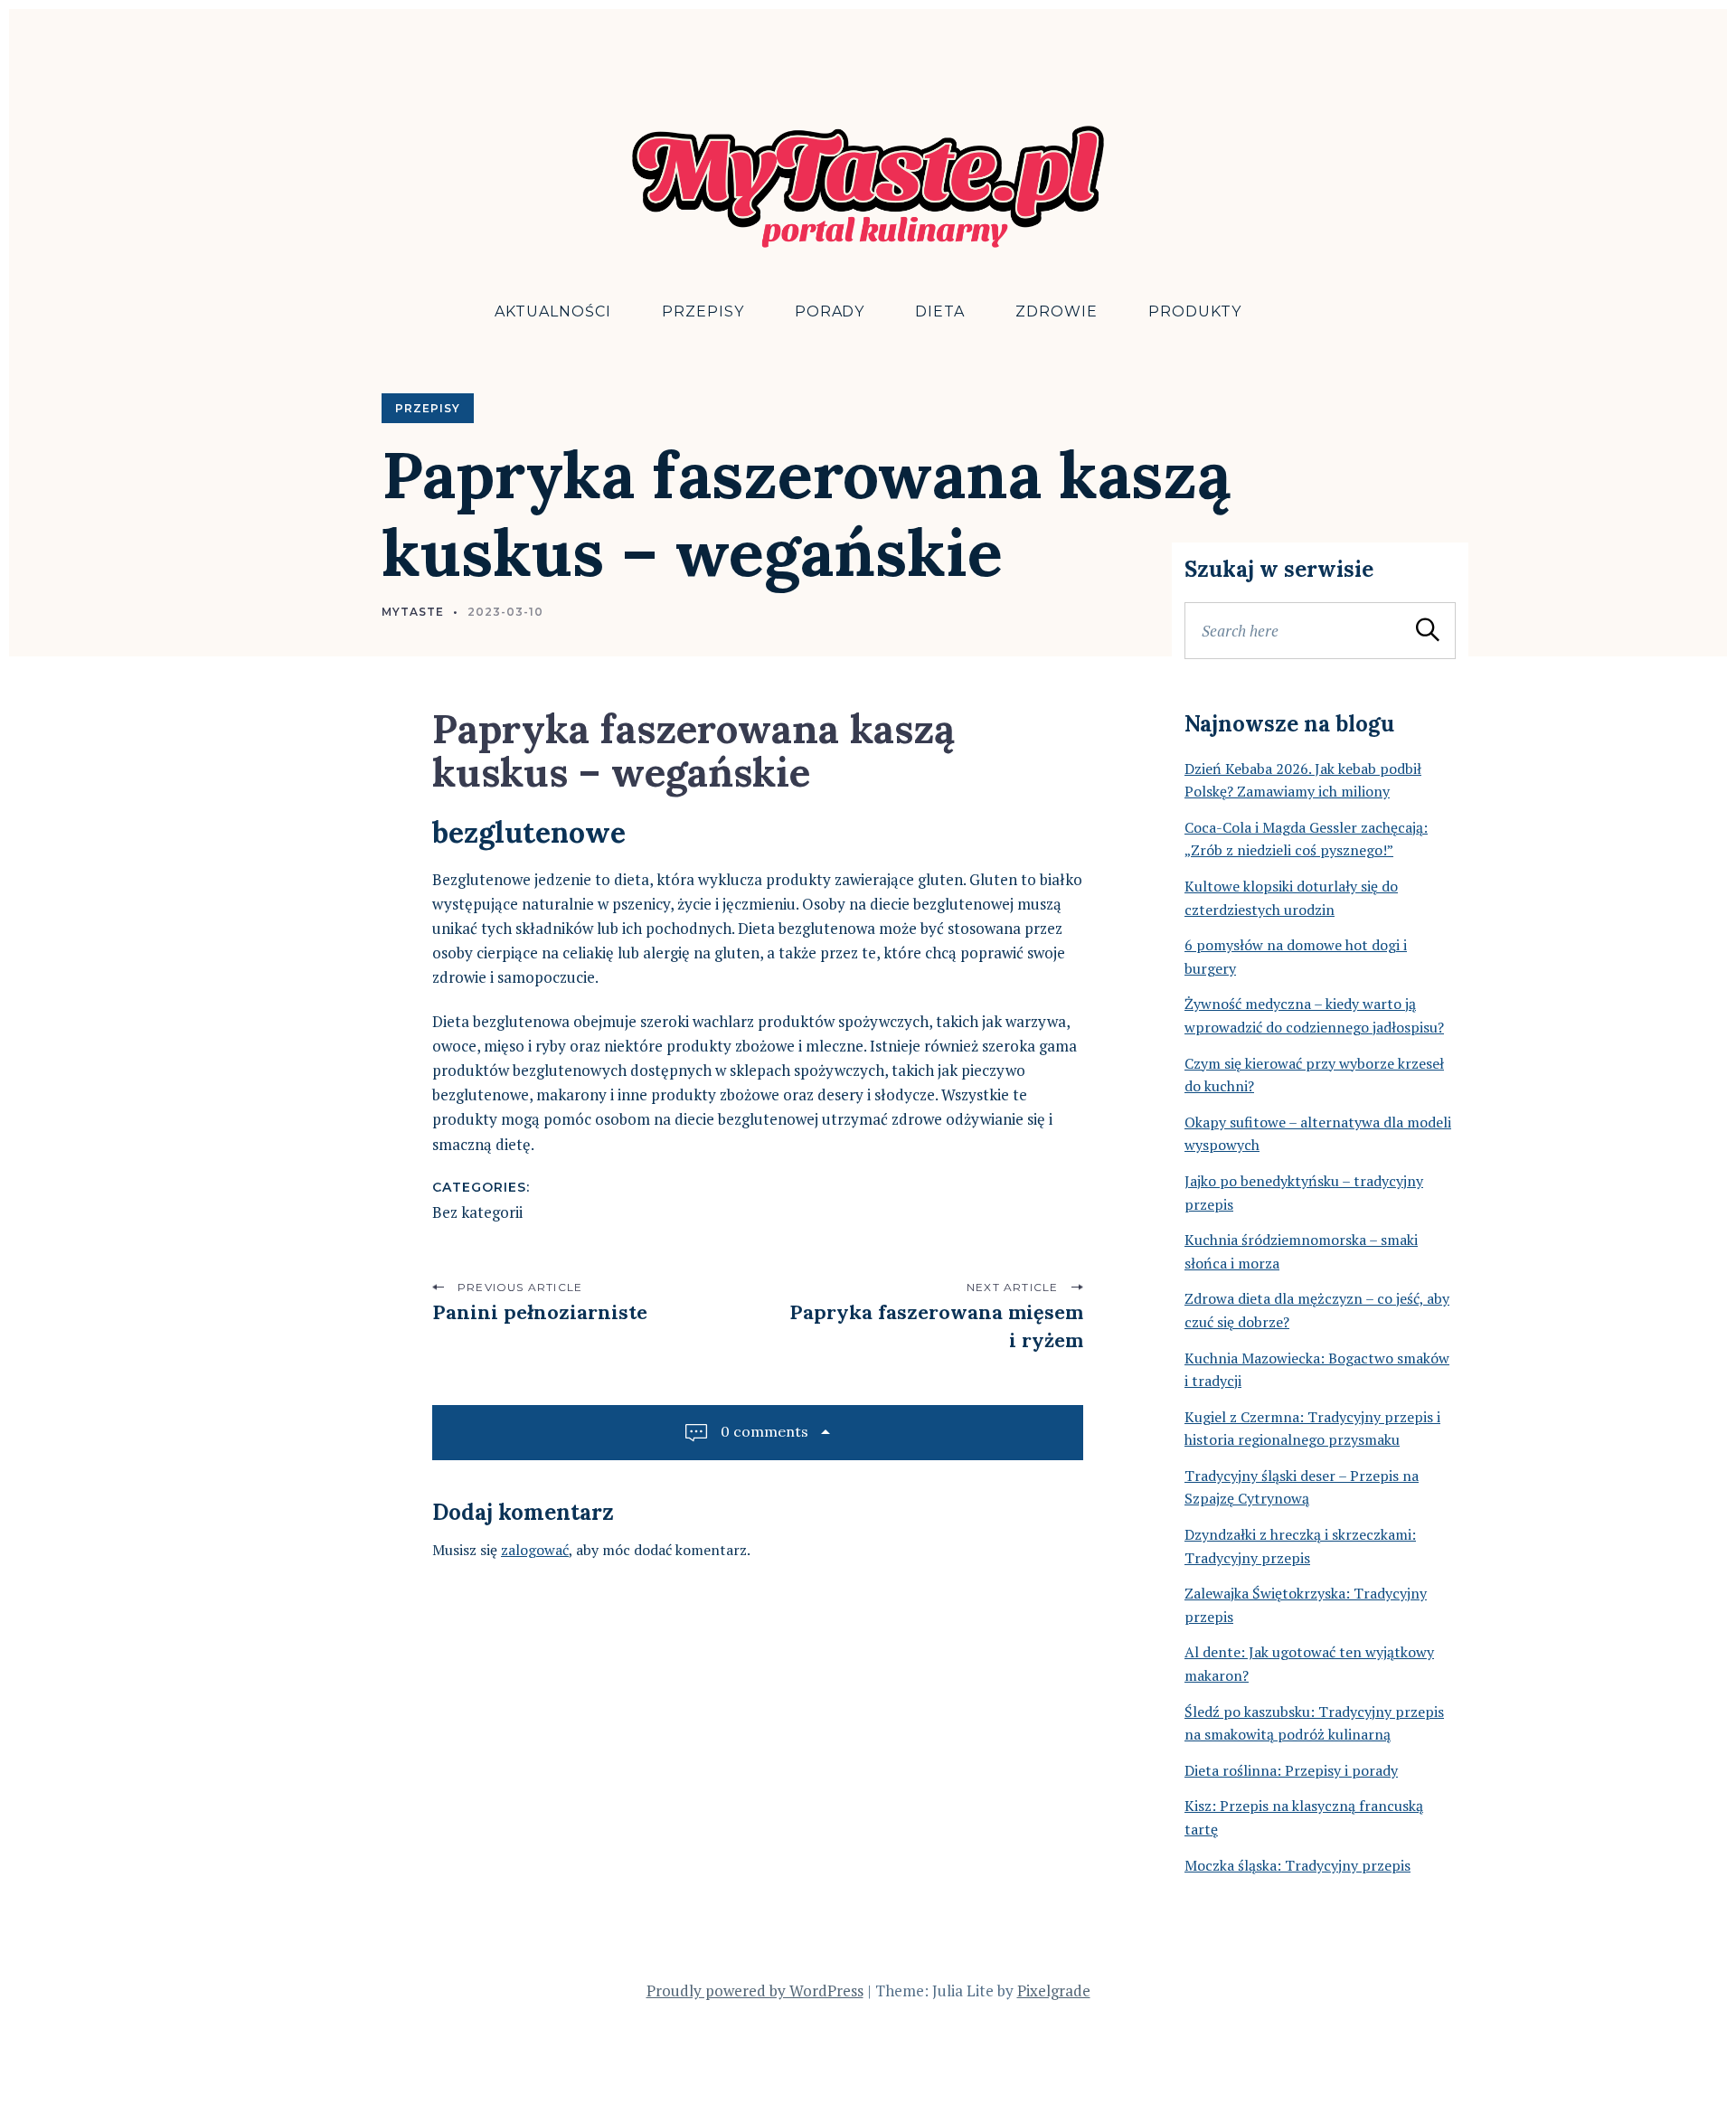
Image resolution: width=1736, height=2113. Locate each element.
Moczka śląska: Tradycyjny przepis (1297, 1865)
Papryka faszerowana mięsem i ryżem (936, 1326)
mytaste (413, 612)
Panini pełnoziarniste (540, 1312)
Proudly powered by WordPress (755, 1990)
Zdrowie (1057, 311)
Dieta (940, 311)
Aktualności (553, 311)
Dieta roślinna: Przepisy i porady (1291, 1770)
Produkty (1195, 311)
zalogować (535, 1550)
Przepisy (703, 311)
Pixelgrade (1054, 1990)
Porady (830, 311)
